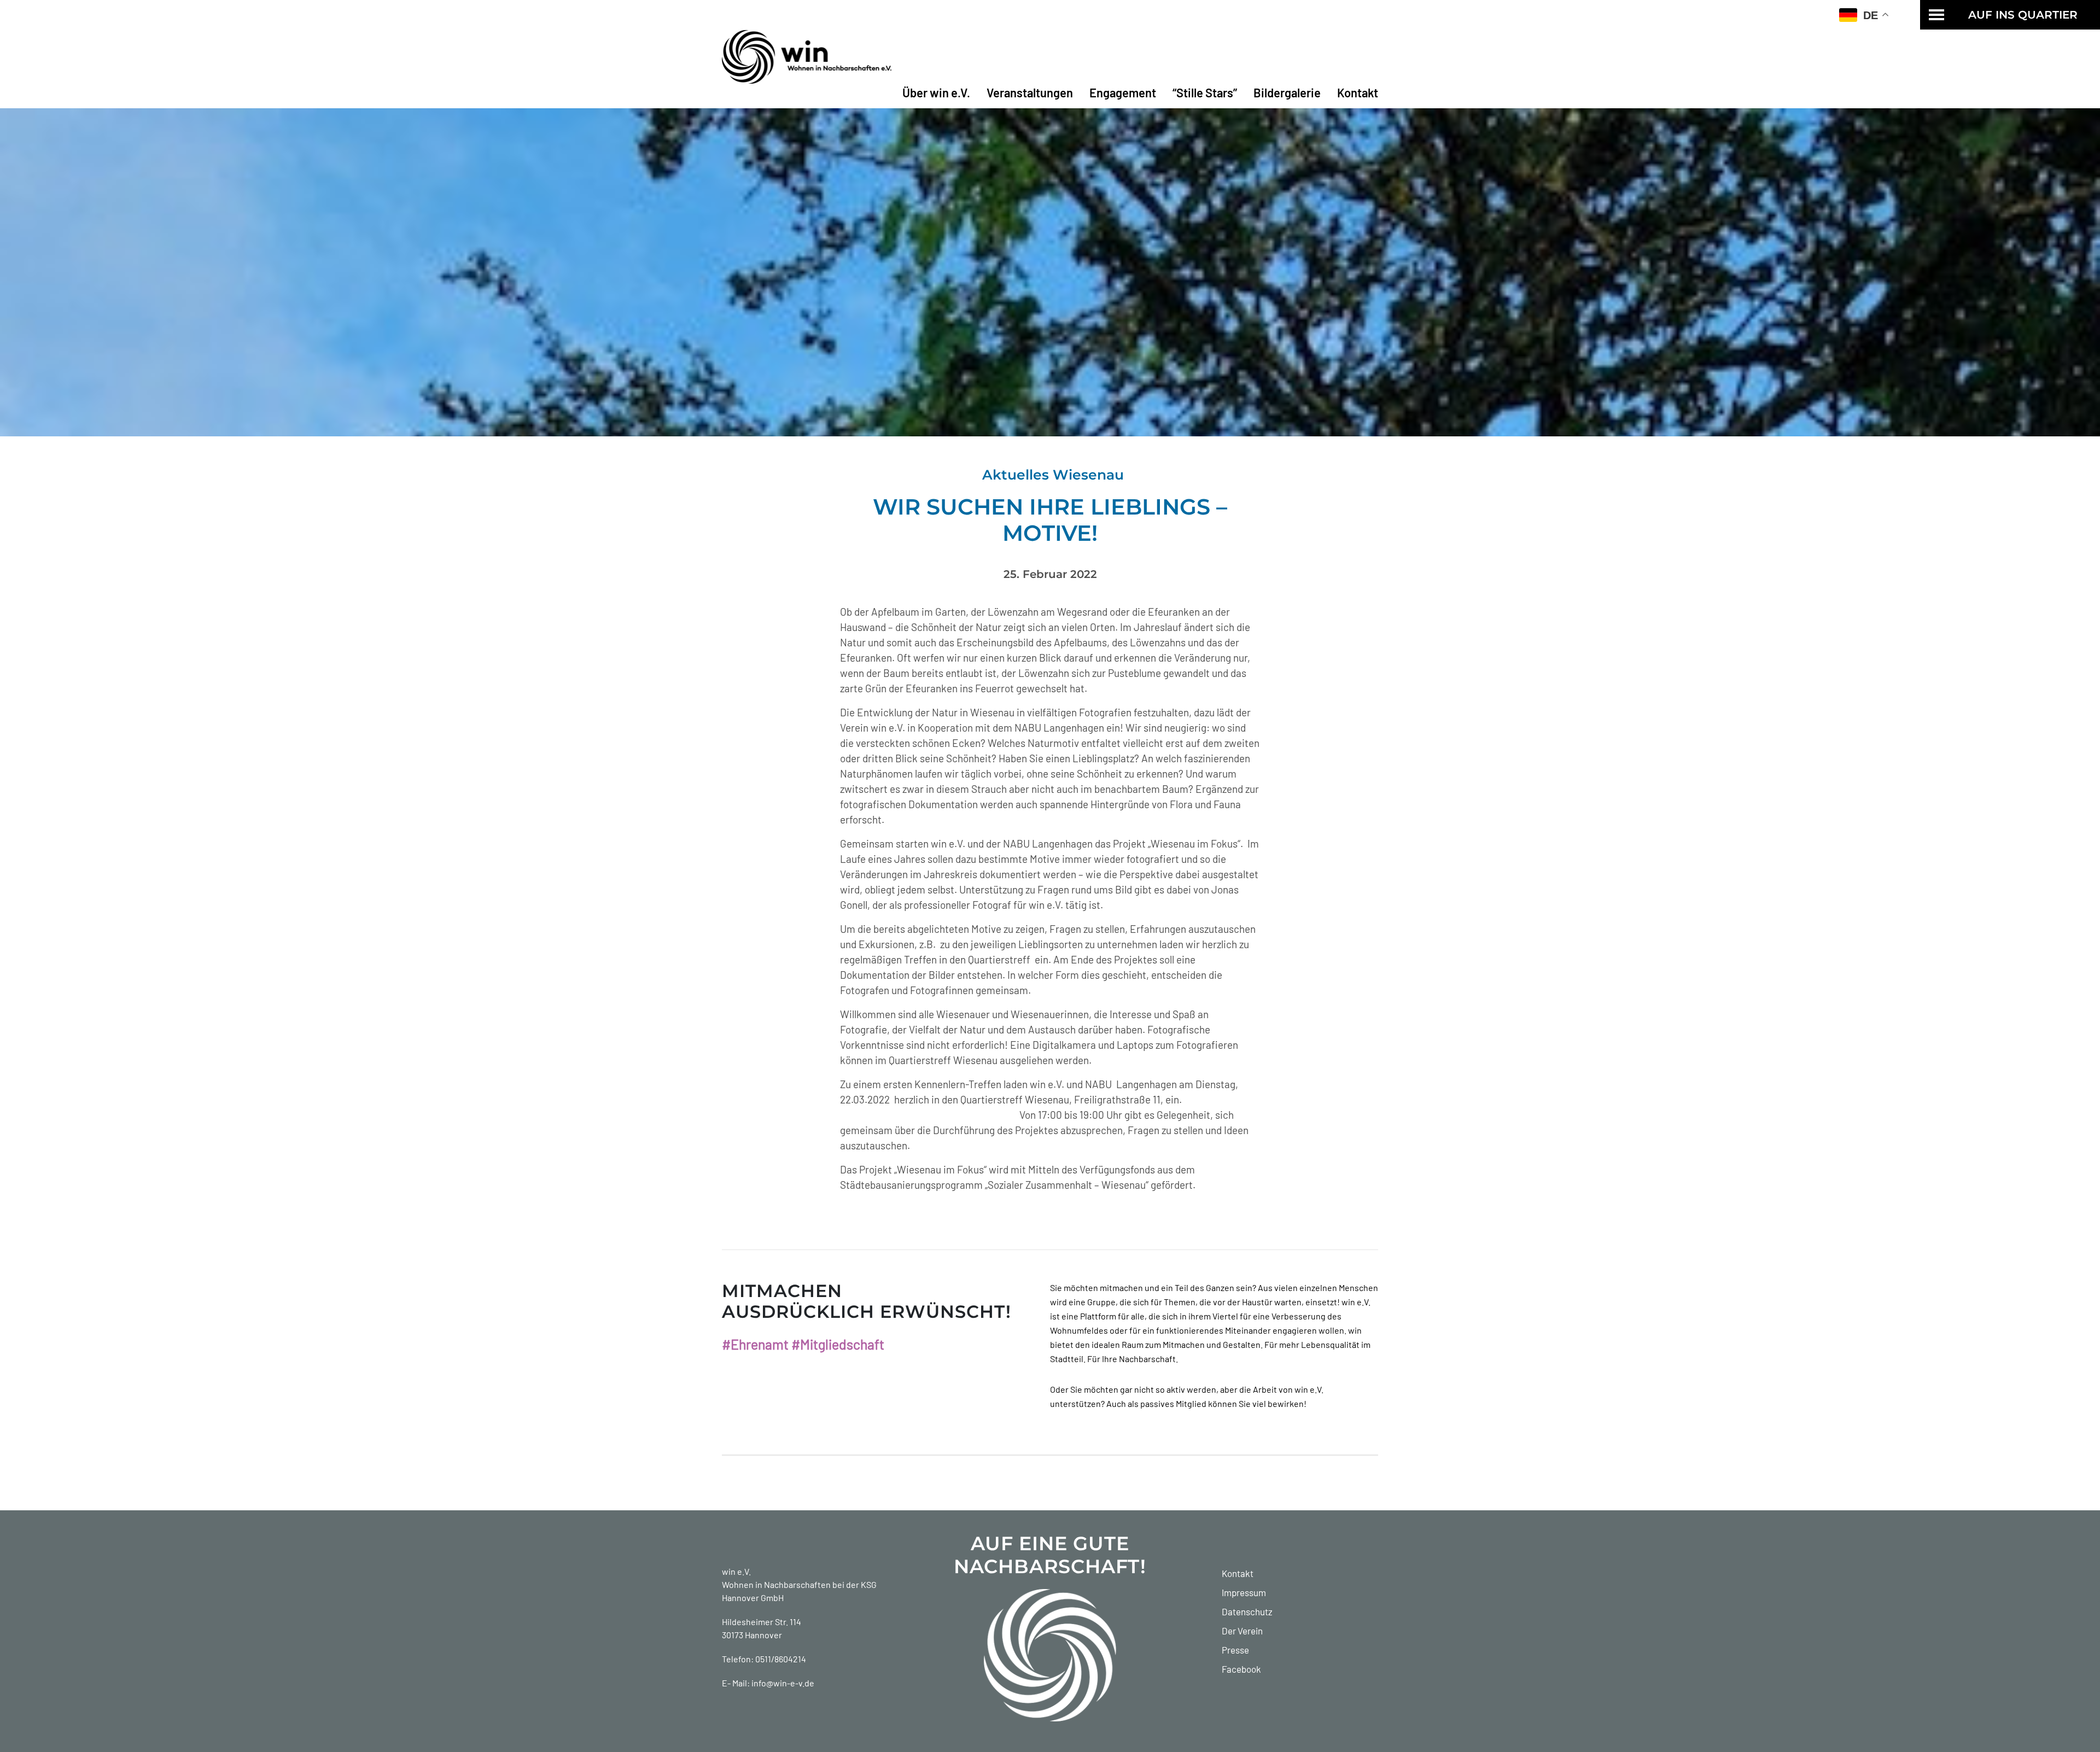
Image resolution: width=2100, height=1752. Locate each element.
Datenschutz (1247, 1611)
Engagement (1123, 92)
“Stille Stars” (1205, 92)
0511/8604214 (781, 1659)
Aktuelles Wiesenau (1053, 475)
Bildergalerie (1287, 92)
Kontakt (1358, 92)
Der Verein (1242, 1631)
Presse (1235, 1650)
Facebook (1241, 1669)
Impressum (1244, 1592)
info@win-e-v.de (783, 1683)
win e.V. (736, 1571)
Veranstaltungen (1030, 92)
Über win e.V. (936, 92)
